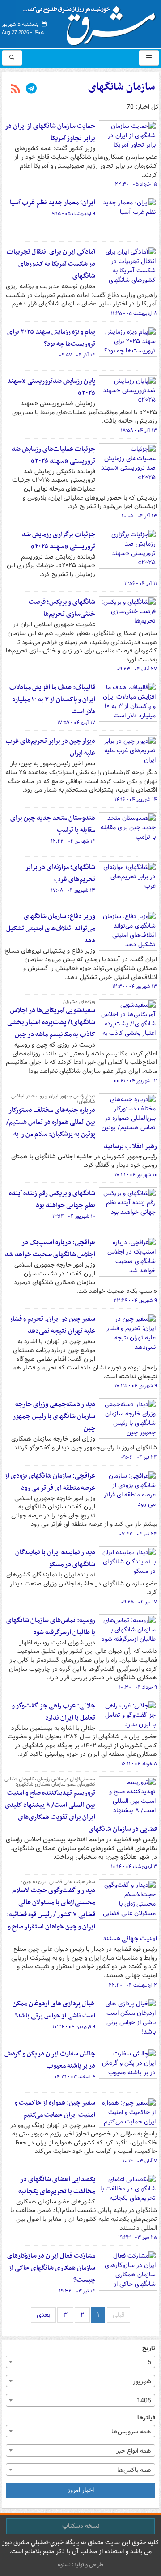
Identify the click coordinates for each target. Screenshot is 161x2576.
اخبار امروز (81, 2490)
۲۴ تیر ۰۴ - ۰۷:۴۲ (138, 1534)
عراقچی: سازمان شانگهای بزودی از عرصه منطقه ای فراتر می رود (50, 1482)
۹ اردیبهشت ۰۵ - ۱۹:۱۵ (73, 214)
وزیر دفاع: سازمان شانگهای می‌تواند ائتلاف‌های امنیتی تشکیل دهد (51, 928)
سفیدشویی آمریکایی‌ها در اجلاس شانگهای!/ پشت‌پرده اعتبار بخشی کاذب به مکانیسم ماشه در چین (51, 1022)
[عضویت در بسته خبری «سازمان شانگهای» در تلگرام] (31, 89)
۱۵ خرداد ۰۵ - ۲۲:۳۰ (136, 184)
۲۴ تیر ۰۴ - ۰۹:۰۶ (139, 1457)
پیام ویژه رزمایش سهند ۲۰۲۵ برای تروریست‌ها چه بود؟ (51, 338)
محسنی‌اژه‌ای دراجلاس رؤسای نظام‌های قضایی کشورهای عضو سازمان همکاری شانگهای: (50, 1782)
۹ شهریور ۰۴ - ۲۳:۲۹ (135, 1301)
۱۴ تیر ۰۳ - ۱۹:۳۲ (77, 2291)
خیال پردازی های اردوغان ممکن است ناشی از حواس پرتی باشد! (54, 2010)
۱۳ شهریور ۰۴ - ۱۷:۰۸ (73, 890)
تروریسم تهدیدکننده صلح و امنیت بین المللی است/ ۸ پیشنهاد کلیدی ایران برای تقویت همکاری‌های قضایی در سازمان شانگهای (81, 1811)
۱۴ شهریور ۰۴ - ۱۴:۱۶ (136, 800)
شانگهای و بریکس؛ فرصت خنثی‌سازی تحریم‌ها (62, 608)
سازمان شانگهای (122, 87)
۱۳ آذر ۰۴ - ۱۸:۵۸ (139, 431)
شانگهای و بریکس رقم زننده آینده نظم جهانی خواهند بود (52, 1199)
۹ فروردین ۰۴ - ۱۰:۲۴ (74, 2027)
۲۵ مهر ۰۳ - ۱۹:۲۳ (138, 2237)
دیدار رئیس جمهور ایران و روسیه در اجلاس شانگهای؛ (53, 1099)
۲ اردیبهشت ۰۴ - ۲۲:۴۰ (133, 1985)
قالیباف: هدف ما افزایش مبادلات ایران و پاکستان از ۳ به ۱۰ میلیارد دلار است (52, 699)
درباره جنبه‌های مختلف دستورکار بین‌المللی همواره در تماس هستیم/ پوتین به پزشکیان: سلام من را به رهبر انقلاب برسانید (82, 1128)
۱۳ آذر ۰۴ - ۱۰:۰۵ (139, 516)
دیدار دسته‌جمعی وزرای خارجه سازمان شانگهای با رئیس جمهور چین (54, 1416)
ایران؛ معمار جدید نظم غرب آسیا (53, 203)
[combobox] (80, 2362)
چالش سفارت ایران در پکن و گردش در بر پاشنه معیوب (50, 2060)
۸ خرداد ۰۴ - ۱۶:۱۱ (139, 1764)
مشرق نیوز (92, 22)
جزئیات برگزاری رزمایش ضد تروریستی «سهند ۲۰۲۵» (59, 540)
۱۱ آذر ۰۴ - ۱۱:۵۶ (141, 584)
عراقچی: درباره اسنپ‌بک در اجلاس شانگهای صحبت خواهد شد (50, 1248)
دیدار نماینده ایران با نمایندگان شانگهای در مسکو (55, 1558)
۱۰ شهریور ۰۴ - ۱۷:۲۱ (136, 1175)
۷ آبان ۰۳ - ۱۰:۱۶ (140, 2161)
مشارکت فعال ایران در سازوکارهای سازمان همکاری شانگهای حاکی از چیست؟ (51, 2268)
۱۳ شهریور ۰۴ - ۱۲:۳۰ (135, 987)
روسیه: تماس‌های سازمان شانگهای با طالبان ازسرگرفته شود (51, 1626)
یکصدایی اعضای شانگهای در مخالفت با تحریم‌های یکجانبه (57, 2185)
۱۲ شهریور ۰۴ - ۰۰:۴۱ (135, 1081)
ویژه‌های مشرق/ (79, 1002)
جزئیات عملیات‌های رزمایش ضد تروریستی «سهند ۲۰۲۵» (53, 455)
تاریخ (149, 2349)
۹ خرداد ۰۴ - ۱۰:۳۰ (138, 1687)
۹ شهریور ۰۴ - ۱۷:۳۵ (136, 1386)
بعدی (43, 2315)
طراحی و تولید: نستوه (80, 2565)
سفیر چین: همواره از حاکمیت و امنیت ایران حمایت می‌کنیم (55, 2109)
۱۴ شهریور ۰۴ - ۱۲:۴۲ (73, 841)
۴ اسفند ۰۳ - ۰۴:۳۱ (75, 2077)
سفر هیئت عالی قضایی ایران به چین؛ (58, 1882)
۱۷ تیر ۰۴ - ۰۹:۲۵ (139, 1602)
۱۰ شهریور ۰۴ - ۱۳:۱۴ (74, 1216)
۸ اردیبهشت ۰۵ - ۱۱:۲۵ (134, 314)
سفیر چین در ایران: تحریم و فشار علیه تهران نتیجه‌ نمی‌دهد (52, 1325)
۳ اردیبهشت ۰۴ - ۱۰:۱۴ (134, 1867)
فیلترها (146, 2418)
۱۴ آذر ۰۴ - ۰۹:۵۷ (77, 355)
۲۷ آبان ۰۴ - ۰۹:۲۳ (137, 669)
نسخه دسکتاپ (81, 2526)
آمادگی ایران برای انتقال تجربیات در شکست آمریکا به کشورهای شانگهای (51, 264)
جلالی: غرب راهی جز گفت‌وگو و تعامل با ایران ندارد (53, 1712)
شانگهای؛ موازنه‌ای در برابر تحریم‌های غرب (60, 873)
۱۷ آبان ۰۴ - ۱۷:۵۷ (76, 723)
